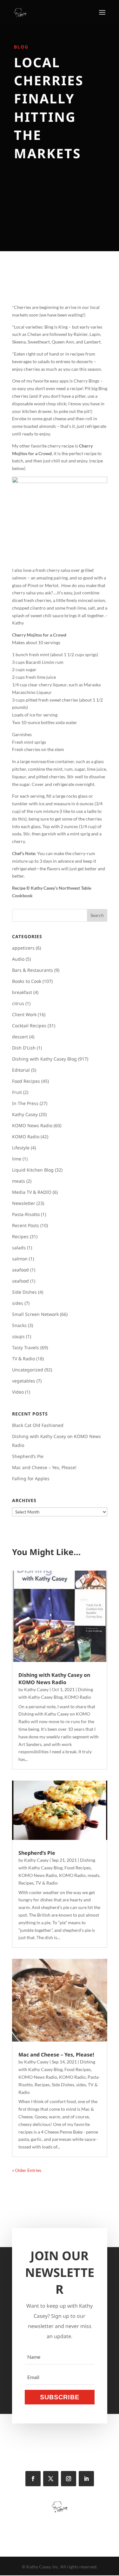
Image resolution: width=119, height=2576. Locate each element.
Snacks (19, 1325)
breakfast (22, 992)
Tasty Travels (26, 1347)
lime (17, 1159)
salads (19, 1248)
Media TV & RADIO (32, 1192)
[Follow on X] (51, 2479)
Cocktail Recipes (29, 1026)
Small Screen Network (35, 1314)
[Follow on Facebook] (33, 2479)
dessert (20, 1037)
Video (18, 1392)
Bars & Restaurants (33, 970)
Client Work (24, 1014)
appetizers (23, 948)
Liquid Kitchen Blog (33, 1170)
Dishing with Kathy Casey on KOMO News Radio (54, 1678)
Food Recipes (26, 1081)
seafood (20, 1270)
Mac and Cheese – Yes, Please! (44, 1467)
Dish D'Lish (24, 1048)
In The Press (25, 1103)
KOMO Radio (26, 1137)
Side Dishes (24, 1292)
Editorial (21, 1070)
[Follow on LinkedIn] (86, 2479)
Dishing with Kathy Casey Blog (44, 1059)
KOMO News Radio (32, 1125)
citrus (18, 1003)
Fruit (17, 1092)
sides (18, 1303)
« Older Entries (27, 2170)
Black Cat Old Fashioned (38, 1425)
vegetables (24, 1381)
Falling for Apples (31, 1478)
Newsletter (24, 1203)
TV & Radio (23, 1359)
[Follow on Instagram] (69, 2479)
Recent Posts (26, 1225)
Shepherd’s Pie (28, 1456)
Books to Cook (27, 981)
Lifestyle (21, 1148)
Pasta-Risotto (26, 1214)
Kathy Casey (25, 1114)
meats (19, 1181)
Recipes (20, 1236)
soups (18, 1336)
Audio (18, 959)
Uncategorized (28, 1370)
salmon (20, 1259)
